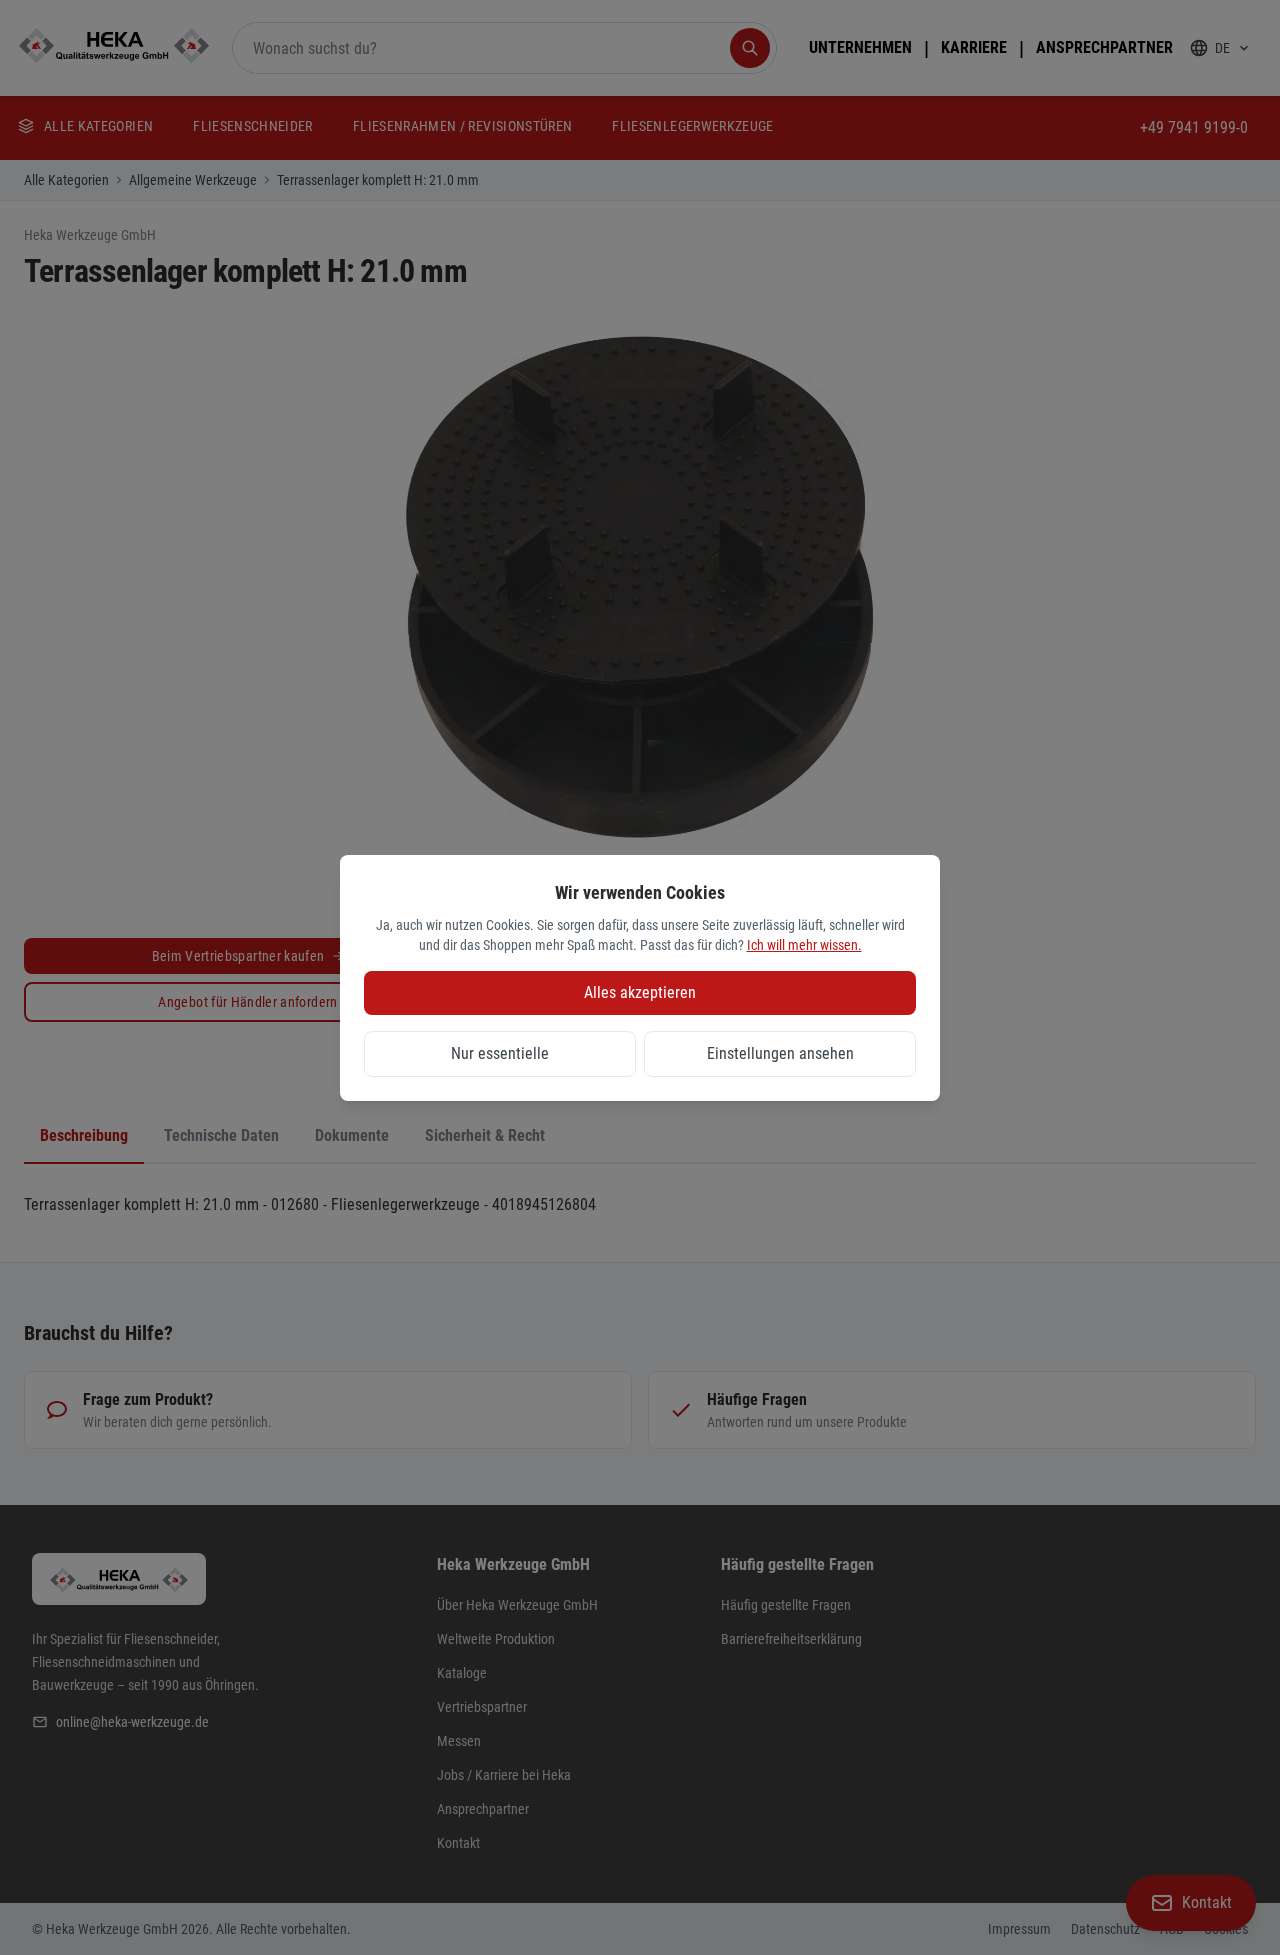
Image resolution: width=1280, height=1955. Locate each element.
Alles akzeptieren (640, 992)
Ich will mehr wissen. (804, 945)
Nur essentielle (500, 1053)
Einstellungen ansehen (780, 1053)
